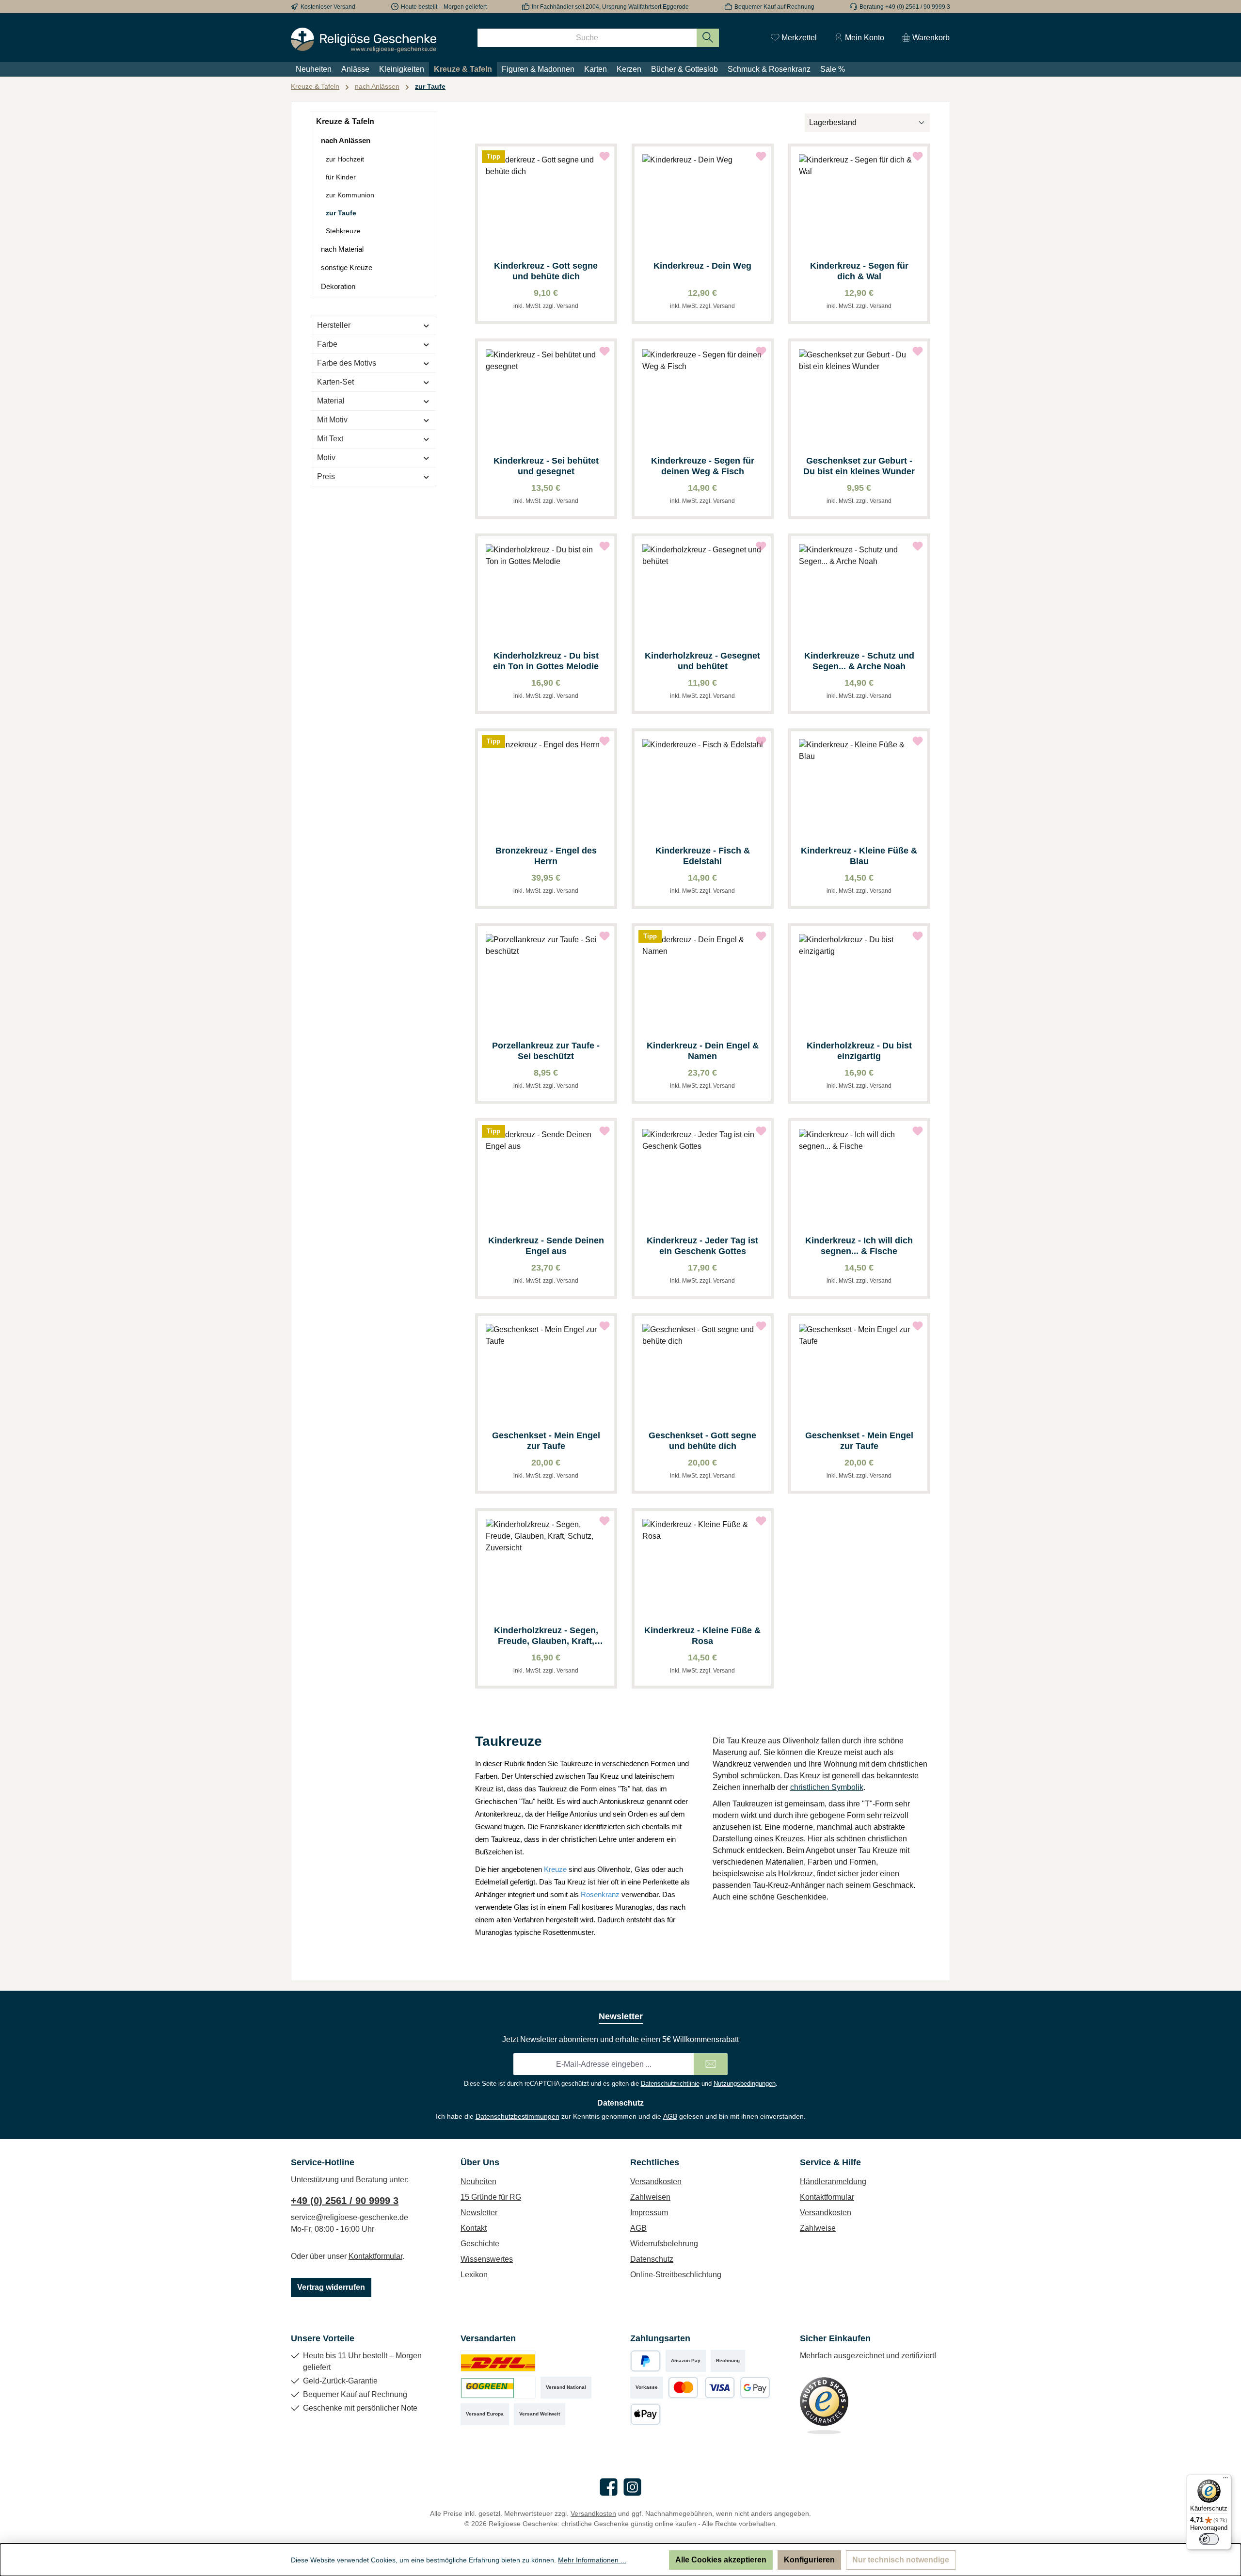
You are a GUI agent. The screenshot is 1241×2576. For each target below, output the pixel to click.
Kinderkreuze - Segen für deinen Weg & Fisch (703, 466)
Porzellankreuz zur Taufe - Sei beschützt (546, 1051)
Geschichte (480, 2244)
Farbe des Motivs (347, 363)
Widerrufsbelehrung (664, 2244)
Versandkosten (656, 2182)
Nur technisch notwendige (901, 2560)
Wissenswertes (487, 2259)
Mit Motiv (332, 420)
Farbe (327, 344)
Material (331, 401)
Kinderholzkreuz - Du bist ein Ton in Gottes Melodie (546, 661)
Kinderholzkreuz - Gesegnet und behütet (702, 661)
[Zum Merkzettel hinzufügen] (605, 156)
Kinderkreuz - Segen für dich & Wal (859, 271)
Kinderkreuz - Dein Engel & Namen (703, 1051)
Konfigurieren (809, 2560)
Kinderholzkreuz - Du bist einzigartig (859, 1051)
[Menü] (1225, 2480)
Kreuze (555, 1869)
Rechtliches (655, 2162)
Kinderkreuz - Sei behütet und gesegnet (546, 466)
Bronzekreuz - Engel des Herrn (546, 856)
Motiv (326, 458)
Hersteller (334, 325)
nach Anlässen (346, 140)
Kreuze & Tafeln (345, 121)
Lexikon (474, 2275)
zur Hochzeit (345, 159)
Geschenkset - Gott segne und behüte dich (702, 1441)
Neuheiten (478, 2182)
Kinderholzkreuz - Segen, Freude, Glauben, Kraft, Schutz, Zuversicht (546, 1636)
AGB (670, 2116)
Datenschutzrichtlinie (670, 2084)
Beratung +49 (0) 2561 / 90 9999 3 (905, 7)
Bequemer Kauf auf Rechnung (774, 7)
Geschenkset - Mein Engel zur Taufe (546, 1441)
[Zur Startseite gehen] (364, 40)
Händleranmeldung (833, 2182)
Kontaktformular (375, 2256)
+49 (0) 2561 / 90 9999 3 (345, 2201)
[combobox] (587, 38)
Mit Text (330, 439)
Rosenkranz (600, 1894)
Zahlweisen (650, 2197)
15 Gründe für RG (491, 2197)
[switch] (1209, 2539)
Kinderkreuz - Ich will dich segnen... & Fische (859, 1246)
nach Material (342, 249)
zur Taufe (341, 213)
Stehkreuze (343, 231)
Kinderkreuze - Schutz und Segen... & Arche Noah (859, 661)
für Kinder (341, 177)
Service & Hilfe (830, 2162)
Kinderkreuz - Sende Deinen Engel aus (546, 1246)
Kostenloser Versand (328, 7)
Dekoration (338, 286)
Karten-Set (335, 382)
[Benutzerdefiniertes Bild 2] (498, 2388)
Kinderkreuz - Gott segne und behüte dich (546, 271)
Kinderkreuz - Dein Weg (702, 266)
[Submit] (711, 2064)
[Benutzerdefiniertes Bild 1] (498, 2361)
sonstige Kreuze (347, 267)
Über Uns (480, 2162)
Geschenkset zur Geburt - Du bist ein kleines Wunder (859, 466)
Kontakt (474, 2228)
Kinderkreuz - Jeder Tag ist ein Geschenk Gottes (702, 1246)
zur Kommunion (350, 195)
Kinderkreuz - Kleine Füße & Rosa (702, 1636)
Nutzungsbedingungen (745, 2084)
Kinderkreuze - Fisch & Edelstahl (703, 856)
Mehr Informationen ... (592, 2560)
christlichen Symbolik (827, 1787)
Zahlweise (818, 2228)
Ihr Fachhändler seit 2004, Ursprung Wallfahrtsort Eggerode (610, 7)
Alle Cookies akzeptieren (721, 2560)
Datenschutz (652, 2259)
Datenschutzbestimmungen (517, 2116)
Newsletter (479, 2213)
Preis (326, 476)
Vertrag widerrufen (331, 2287)
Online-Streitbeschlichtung (676, 2275)
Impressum (649, 2213)
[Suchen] (708, 38)
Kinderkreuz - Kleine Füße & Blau (859, 856)
